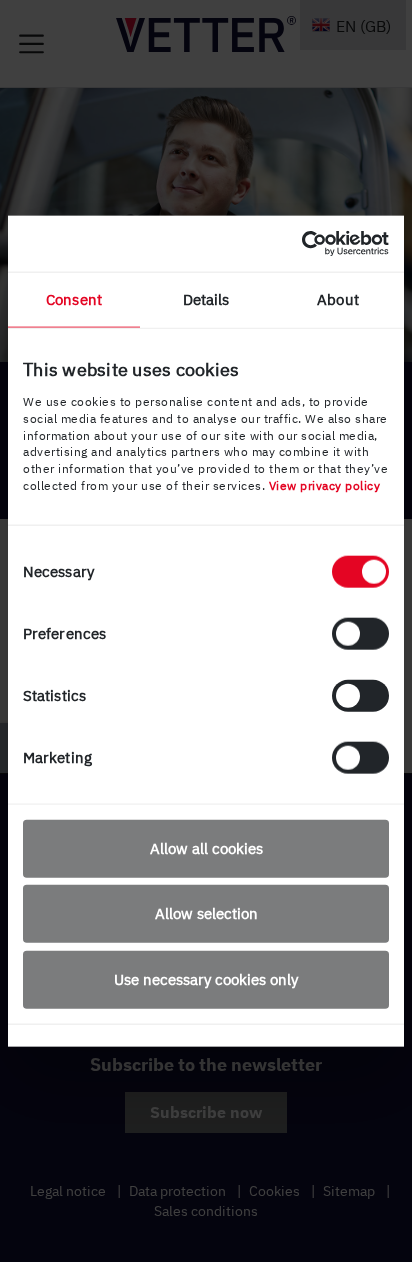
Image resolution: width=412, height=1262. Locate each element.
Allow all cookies (206, 847)
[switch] (360, 633)
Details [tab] (206, 298)
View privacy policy (325, 485)
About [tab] (338, 298)
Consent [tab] (74, 298)
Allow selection (206, 913)
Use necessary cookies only (206, 978)
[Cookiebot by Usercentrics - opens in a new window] (301, 244)
